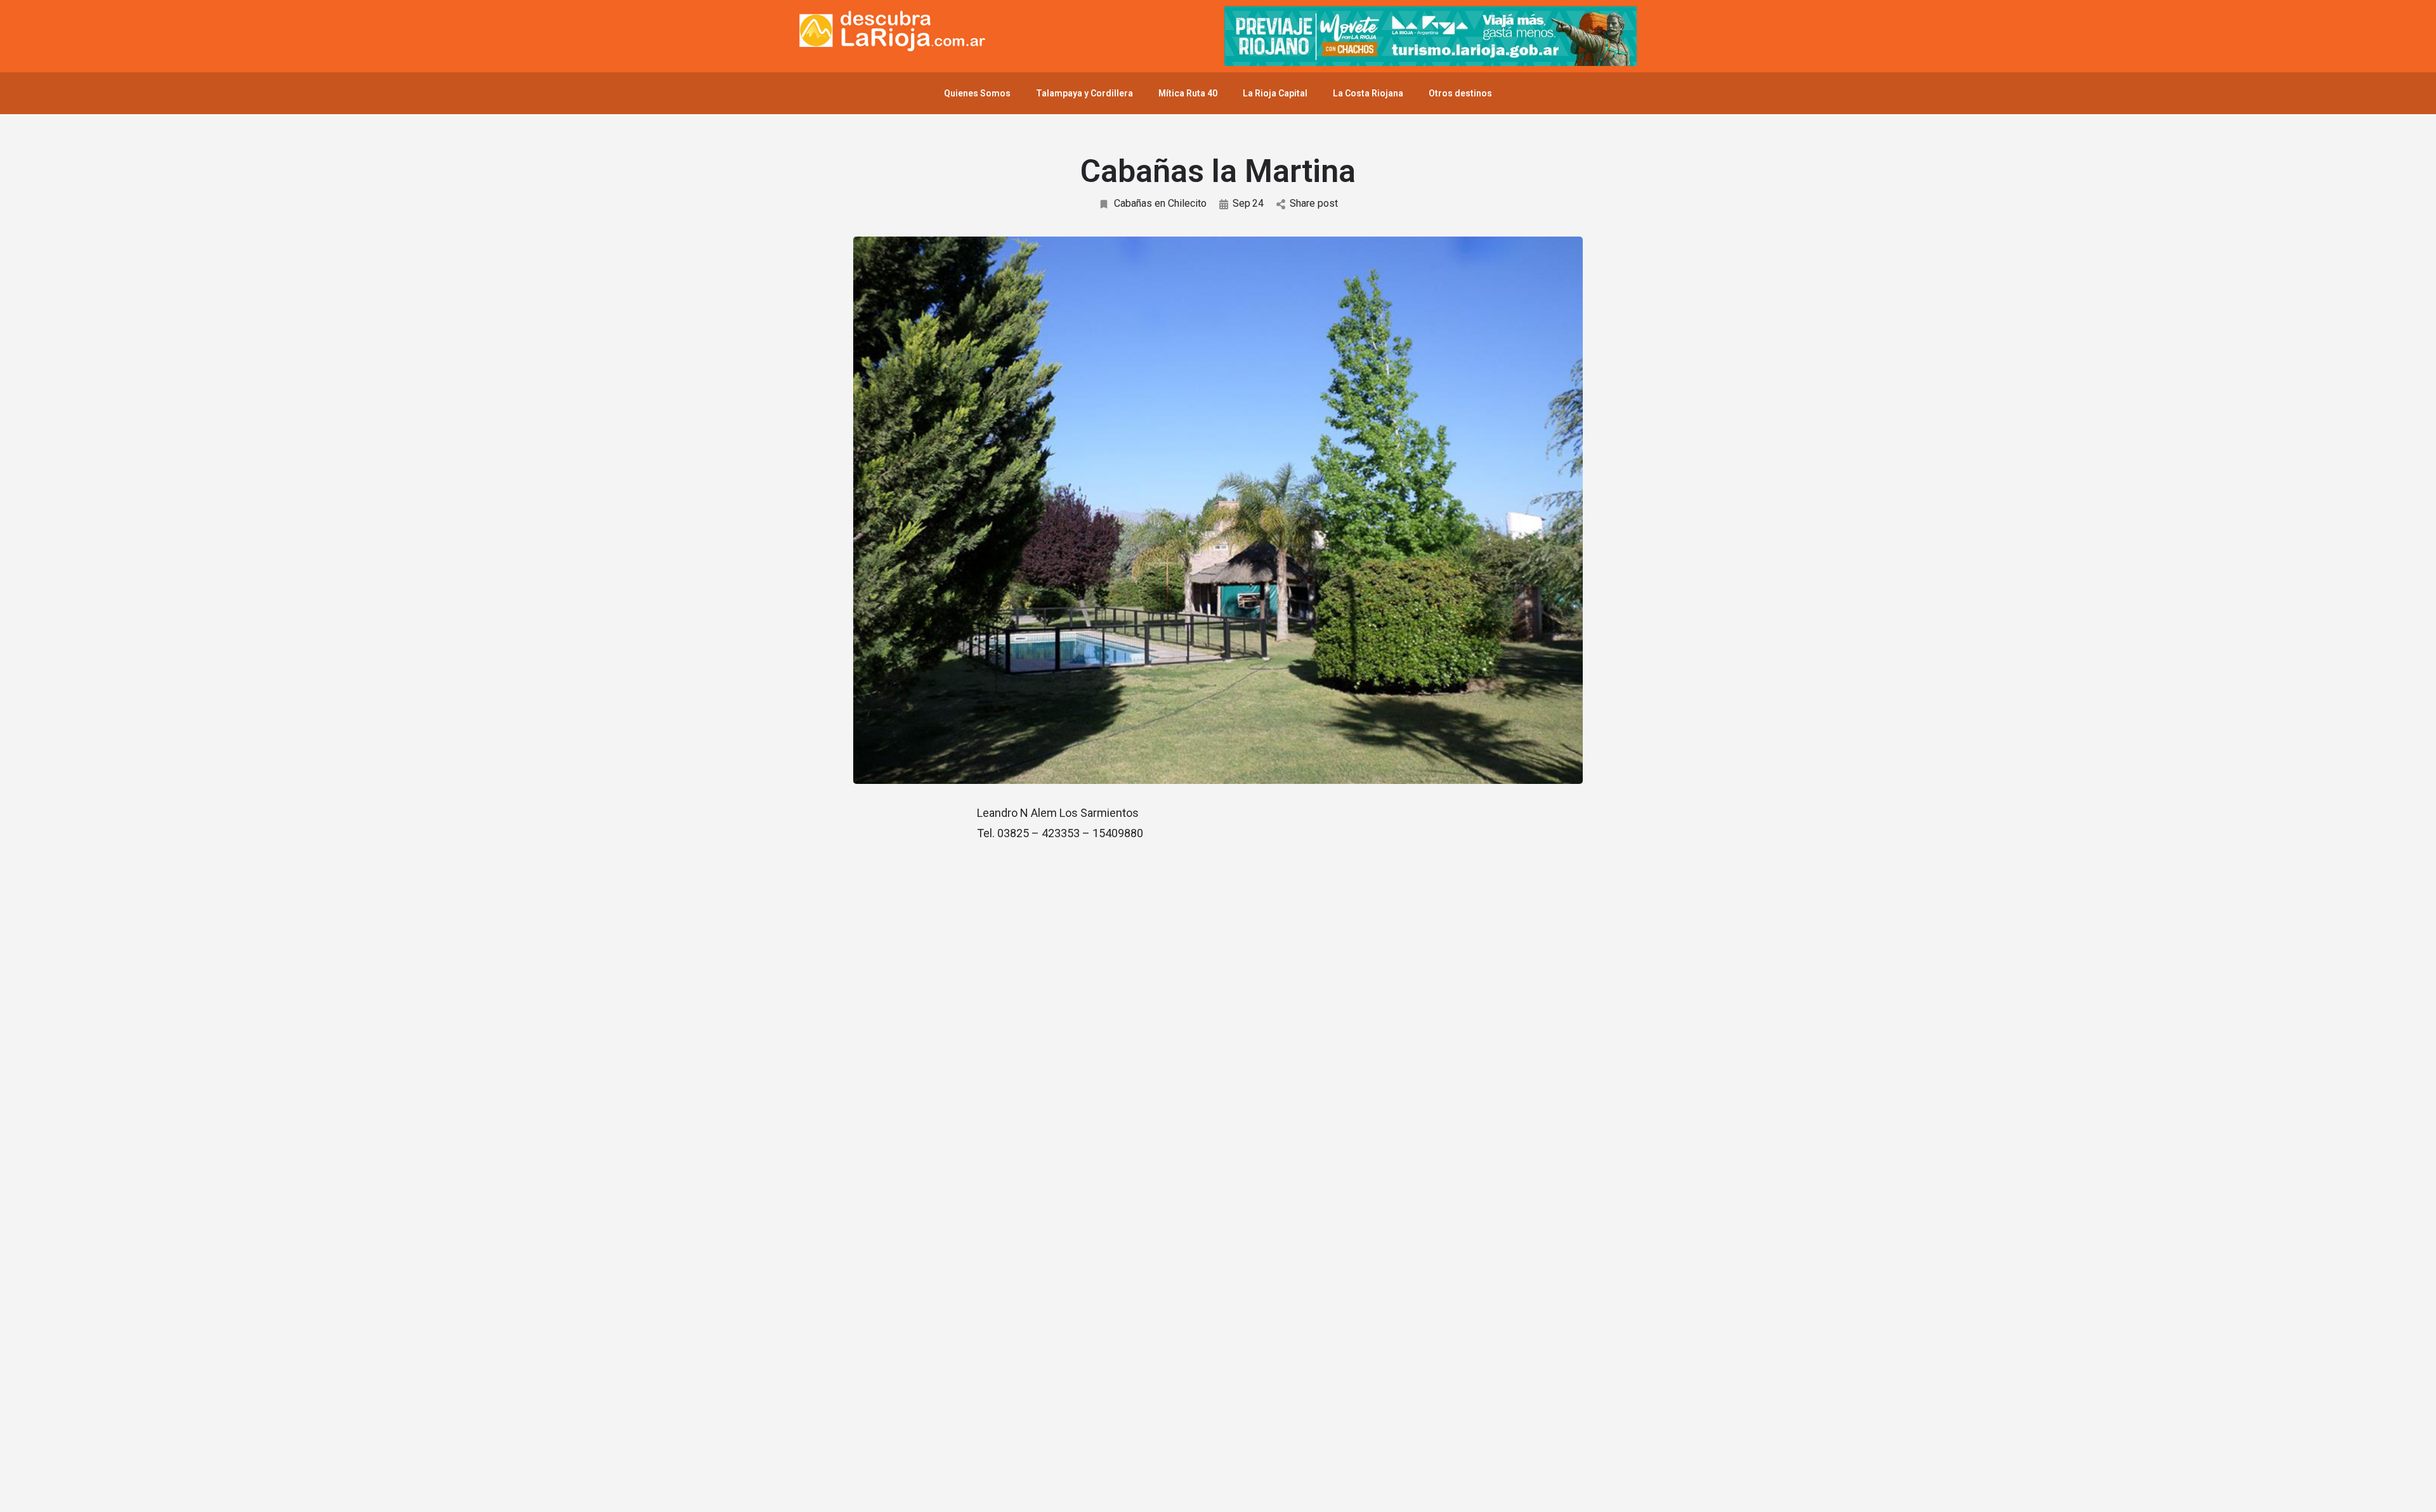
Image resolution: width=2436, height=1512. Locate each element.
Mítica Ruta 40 (1188, 93)
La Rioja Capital (1275, 93)
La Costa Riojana (1368, 93)
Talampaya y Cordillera (1084, 93)
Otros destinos (1460, 93)
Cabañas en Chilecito (1160, 203)
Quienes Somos (977, 93)
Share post (1314, 203)
